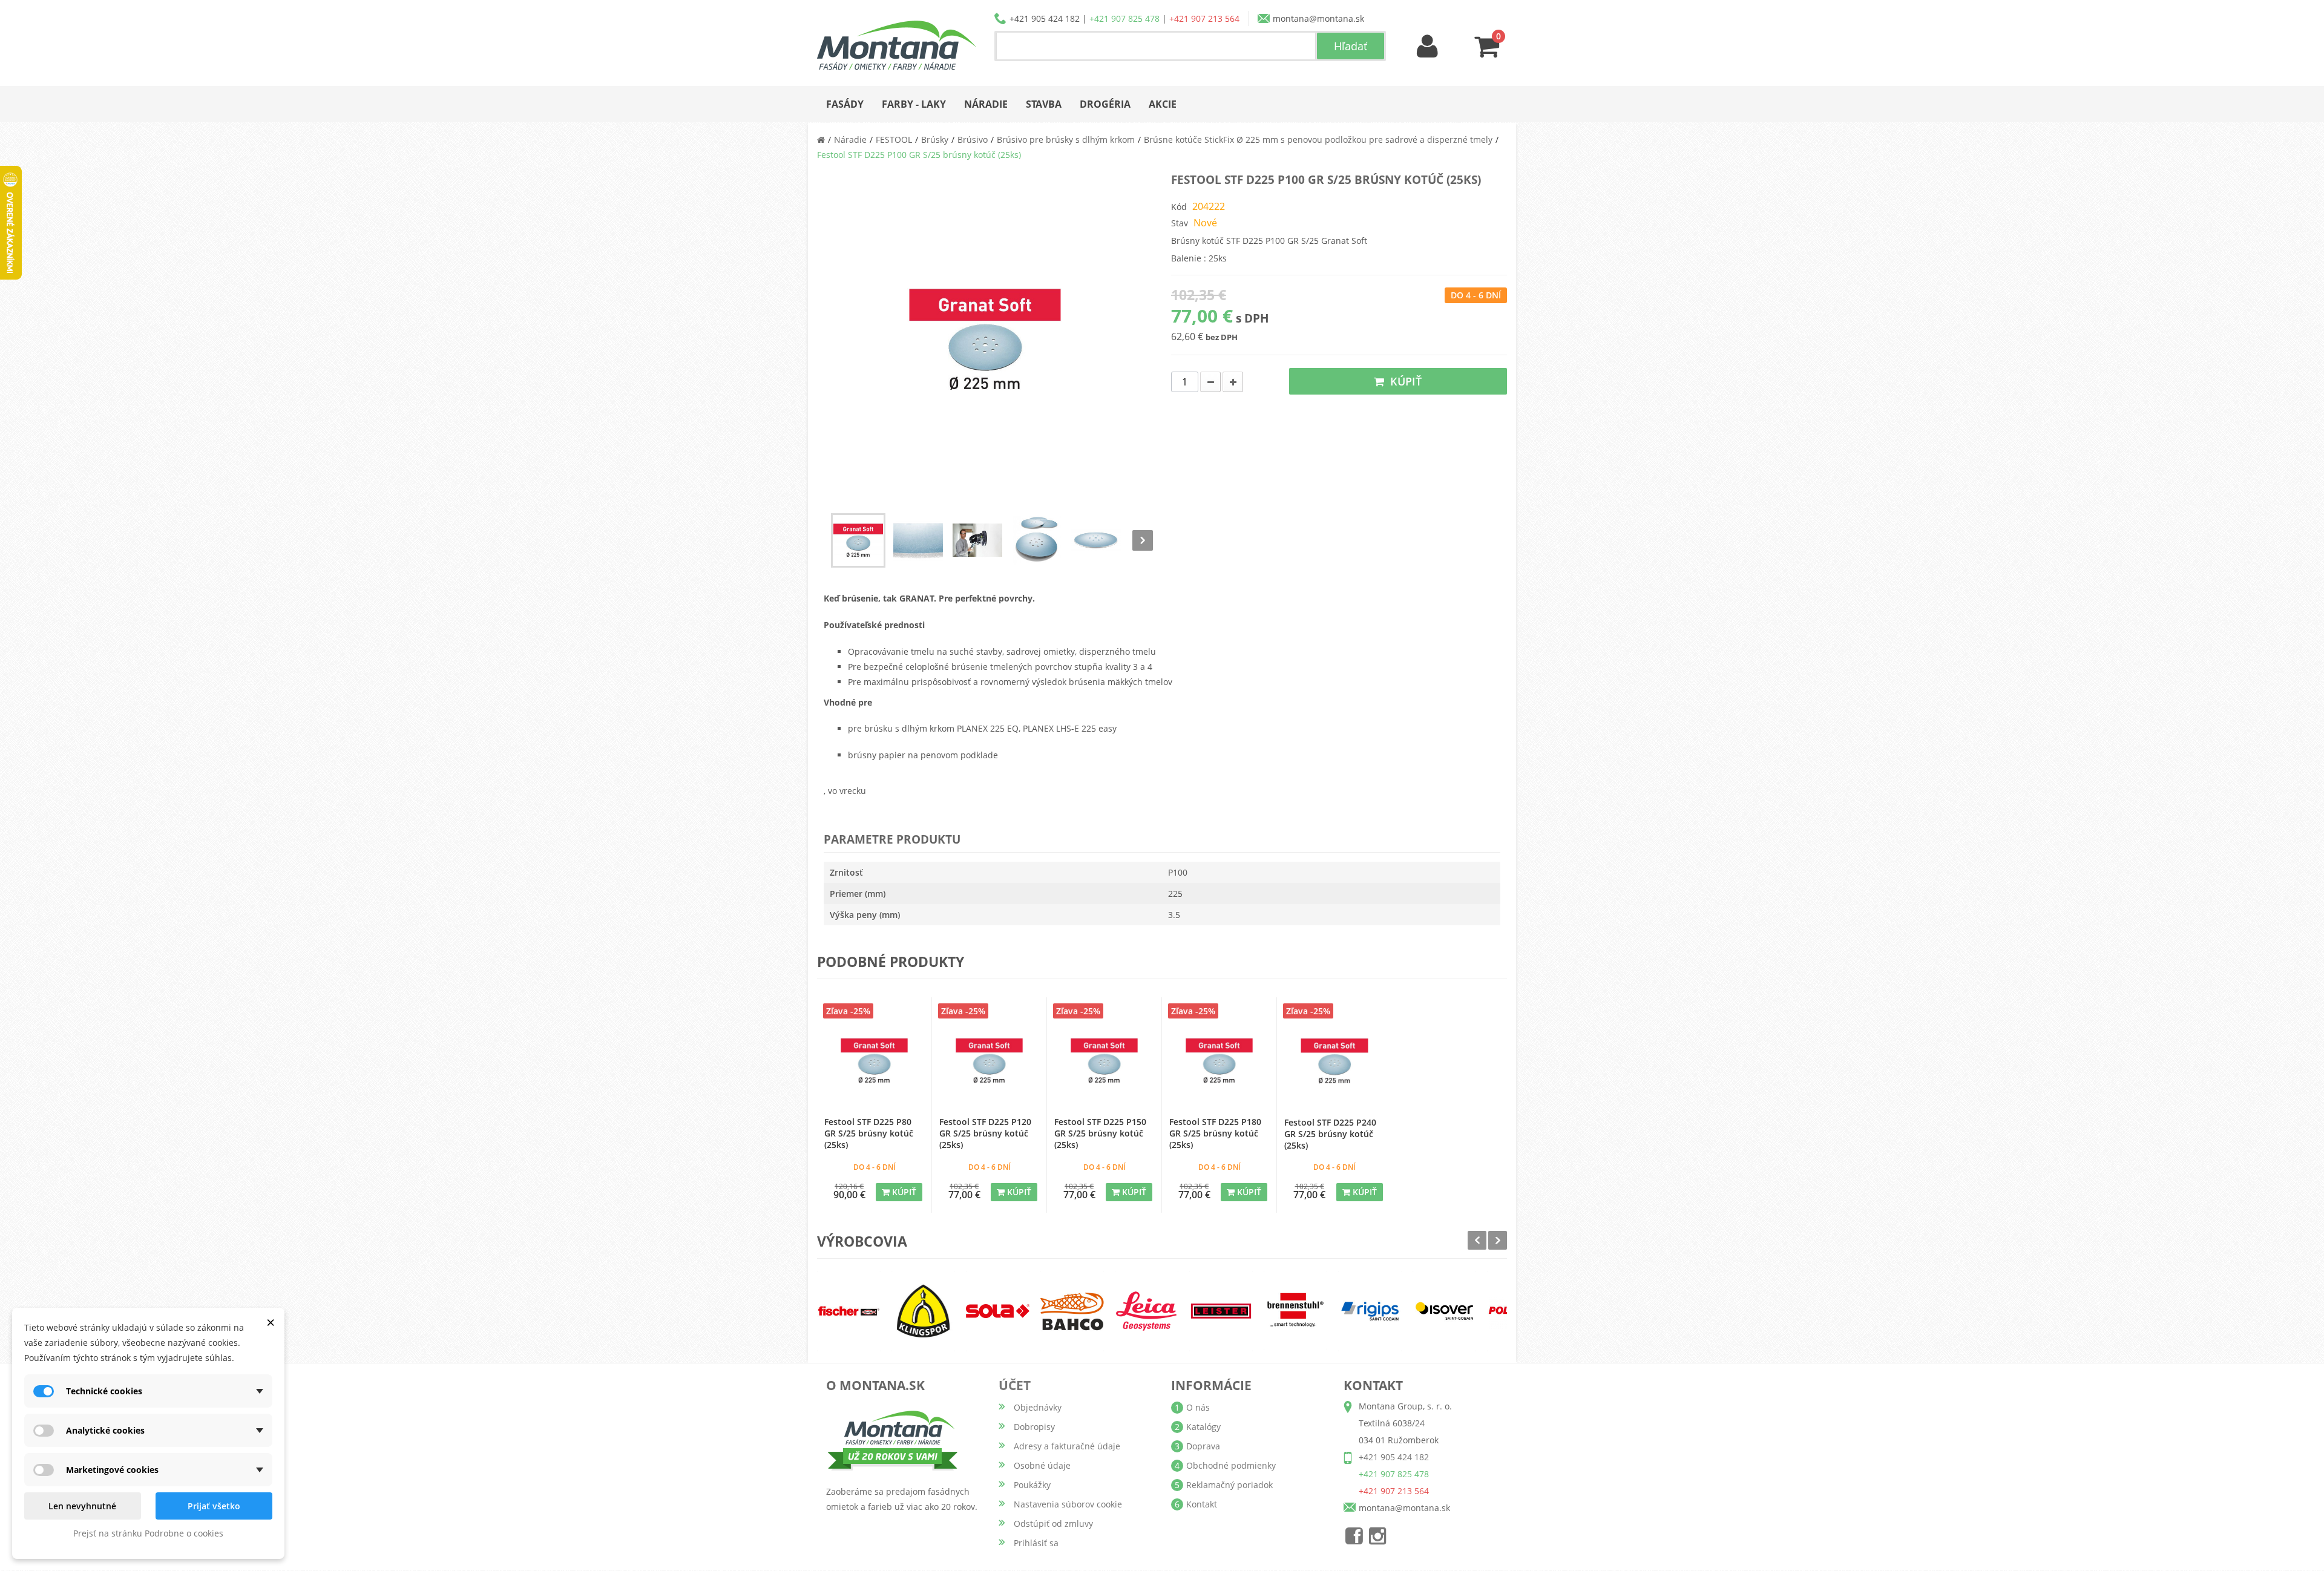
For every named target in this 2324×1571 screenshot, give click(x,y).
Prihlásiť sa (1036, 1543)
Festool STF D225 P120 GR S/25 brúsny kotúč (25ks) (985, 1133)
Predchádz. (827, 540)
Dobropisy (1034, 1427)
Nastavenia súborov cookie (1068, 1504)
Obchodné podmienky (1231, 1465)
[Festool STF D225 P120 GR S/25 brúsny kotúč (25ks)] (989, 1061)
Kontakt (1202, 1504)
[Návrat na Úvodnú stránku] (821, 139)
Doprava (1203, 1446)
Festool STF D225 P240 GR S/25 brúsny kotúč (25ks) (1330, 1134)
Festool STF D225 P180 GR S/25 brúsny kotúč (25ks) (1215, 1133)
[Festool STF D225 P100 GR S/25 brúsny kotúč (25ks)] (858, 540)
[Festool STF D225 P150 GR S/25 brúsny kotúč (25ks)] (1104, 1061)
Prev (1477, 1240)
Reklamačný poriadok (1229, 1485)
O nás (1198, 1407)
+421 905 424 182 (1045, 18)
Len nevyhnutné (82, 1506)
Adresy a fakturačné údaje (1067, 1446)
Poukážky (1032, 1485)
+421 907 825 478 (1124, 18)
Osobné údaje (1042, 1465)
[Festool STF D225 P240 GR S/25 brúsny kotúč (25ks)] (1334, 1061)
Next (1498, 1240)
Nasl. (1143, 540)
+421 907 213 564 (1204, 18)
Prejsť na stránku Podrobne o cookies (148, 1533)
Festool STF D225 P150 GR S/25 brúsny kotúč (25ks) (1100, 1133)
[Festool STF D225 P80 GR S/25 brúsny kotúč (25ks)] (874, 1061)
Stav (1180, 223)
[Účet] (1428, 47)
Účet (1015, 1385)
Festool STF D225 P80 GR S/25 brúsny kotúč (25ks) (869, 1133)
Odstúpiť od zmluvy (1053, 1523)
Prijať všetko (214, 1506)
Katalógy (1203, 1427)
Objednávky (1038, 1407)
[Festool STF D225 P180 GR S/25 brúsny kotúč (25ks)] (1219, 1061)
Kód (1179, 207)
